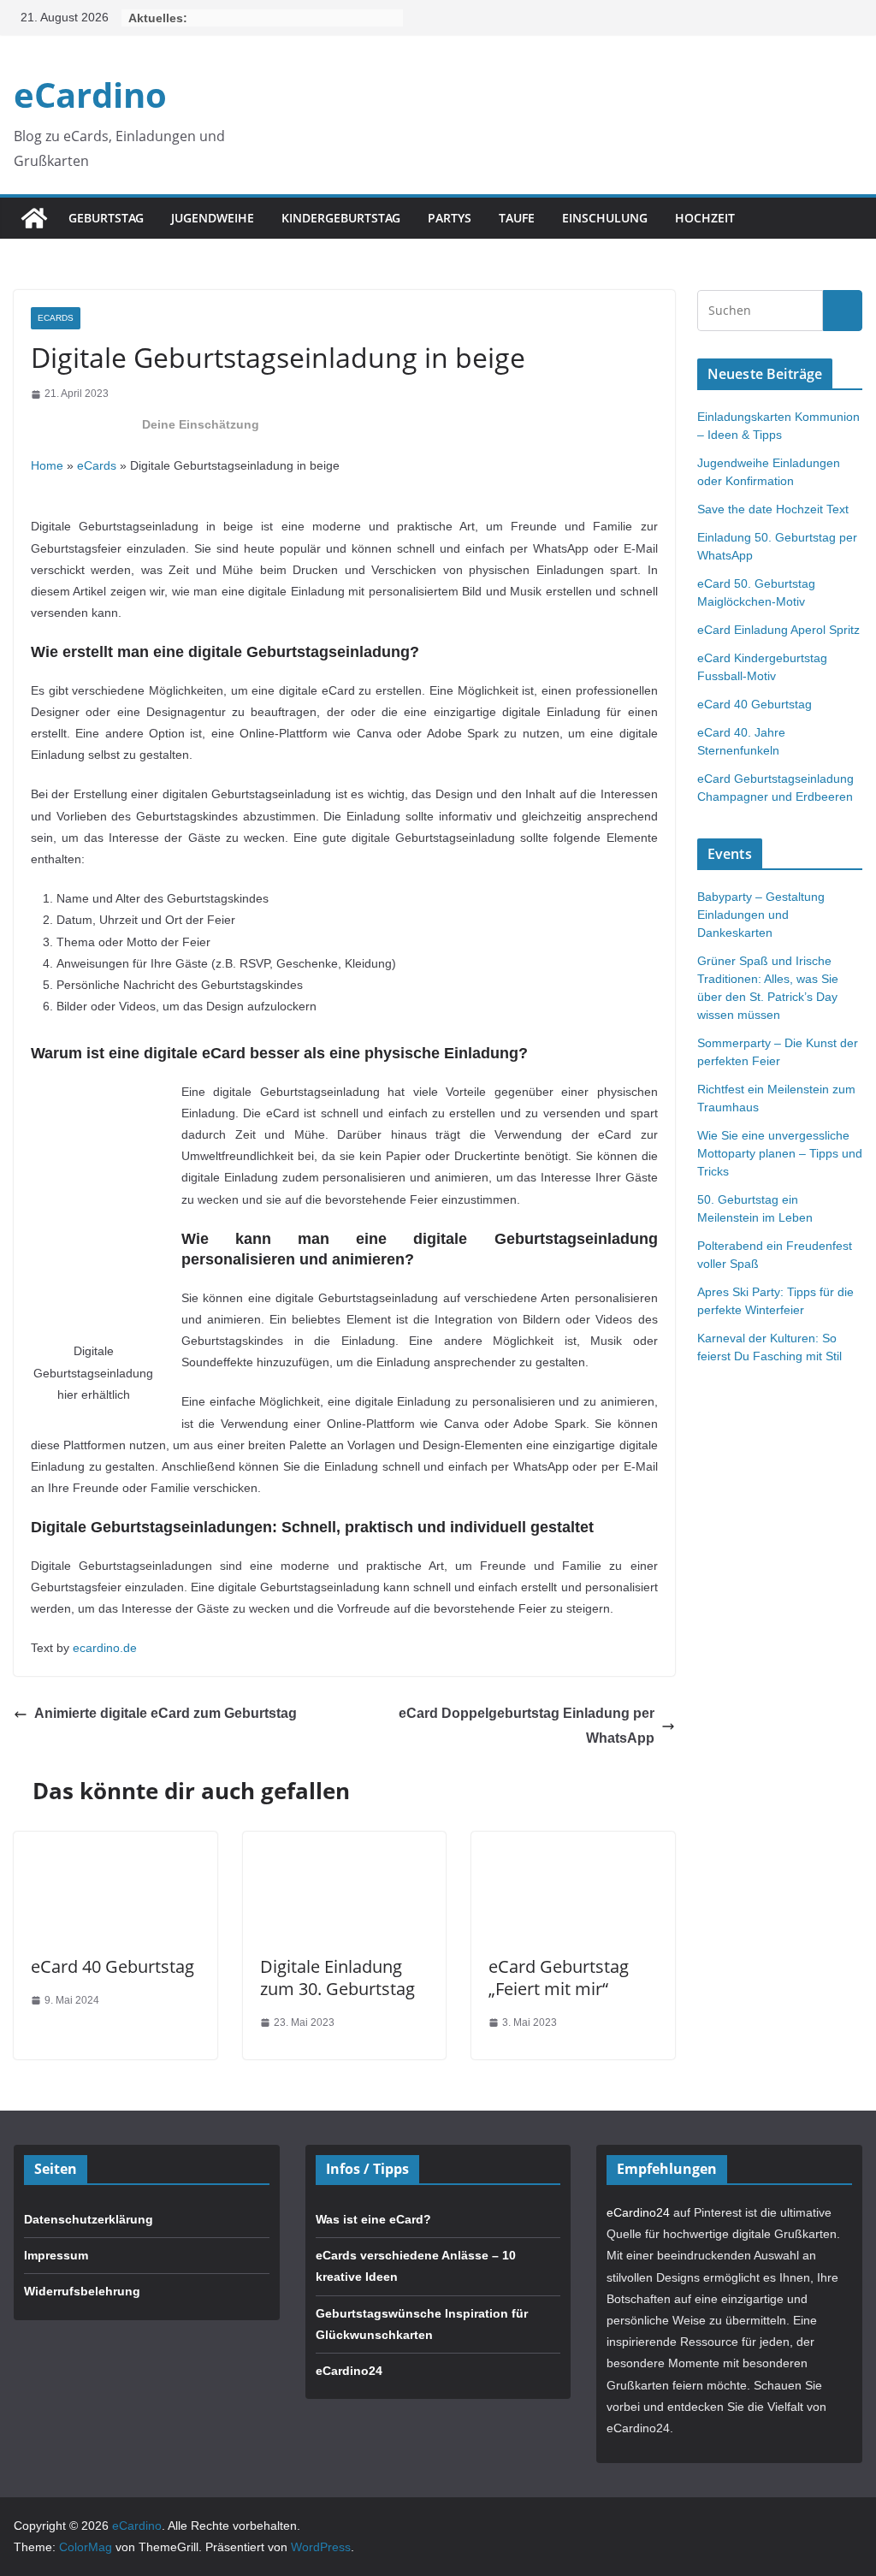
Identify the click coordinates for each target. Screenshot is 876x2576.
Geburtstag (106, 218)
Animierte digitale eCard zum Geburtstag (166, 1713)
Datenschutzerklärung (89, 2219)
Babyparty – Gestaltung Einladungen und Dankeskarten (761, 915)
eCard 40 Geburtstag (112, 1966)
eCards (56, 318)
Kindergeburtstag (341, 218)
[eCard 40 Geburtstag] (115, 1842)
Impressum (56, 2255)
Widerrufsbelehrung (82, 2291)
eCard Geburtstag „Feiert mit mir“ (559, 1978)
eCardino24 (349, 2371)
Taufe (517, 218)
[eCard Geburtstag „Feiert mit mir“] (573, 1842)
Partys (450, 218)
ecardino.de (105, 1648)
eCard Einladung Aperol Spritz (778, 630)
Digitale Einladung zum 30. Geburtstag (337, 1978)
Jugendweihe (213, 218)
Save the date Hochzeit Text (773, 509)
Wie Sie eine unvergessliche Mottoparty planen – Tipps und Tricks (780, 1153)
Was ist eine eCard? (373, 2219)
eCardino (90, 95)
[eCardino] (34, 218)
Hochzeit (705, 218)
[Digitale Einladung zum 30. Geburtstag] (345, 1842)
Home (47, 465)
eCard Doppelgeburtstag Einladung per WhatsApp (527, 1726)
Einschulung (605, 218)
